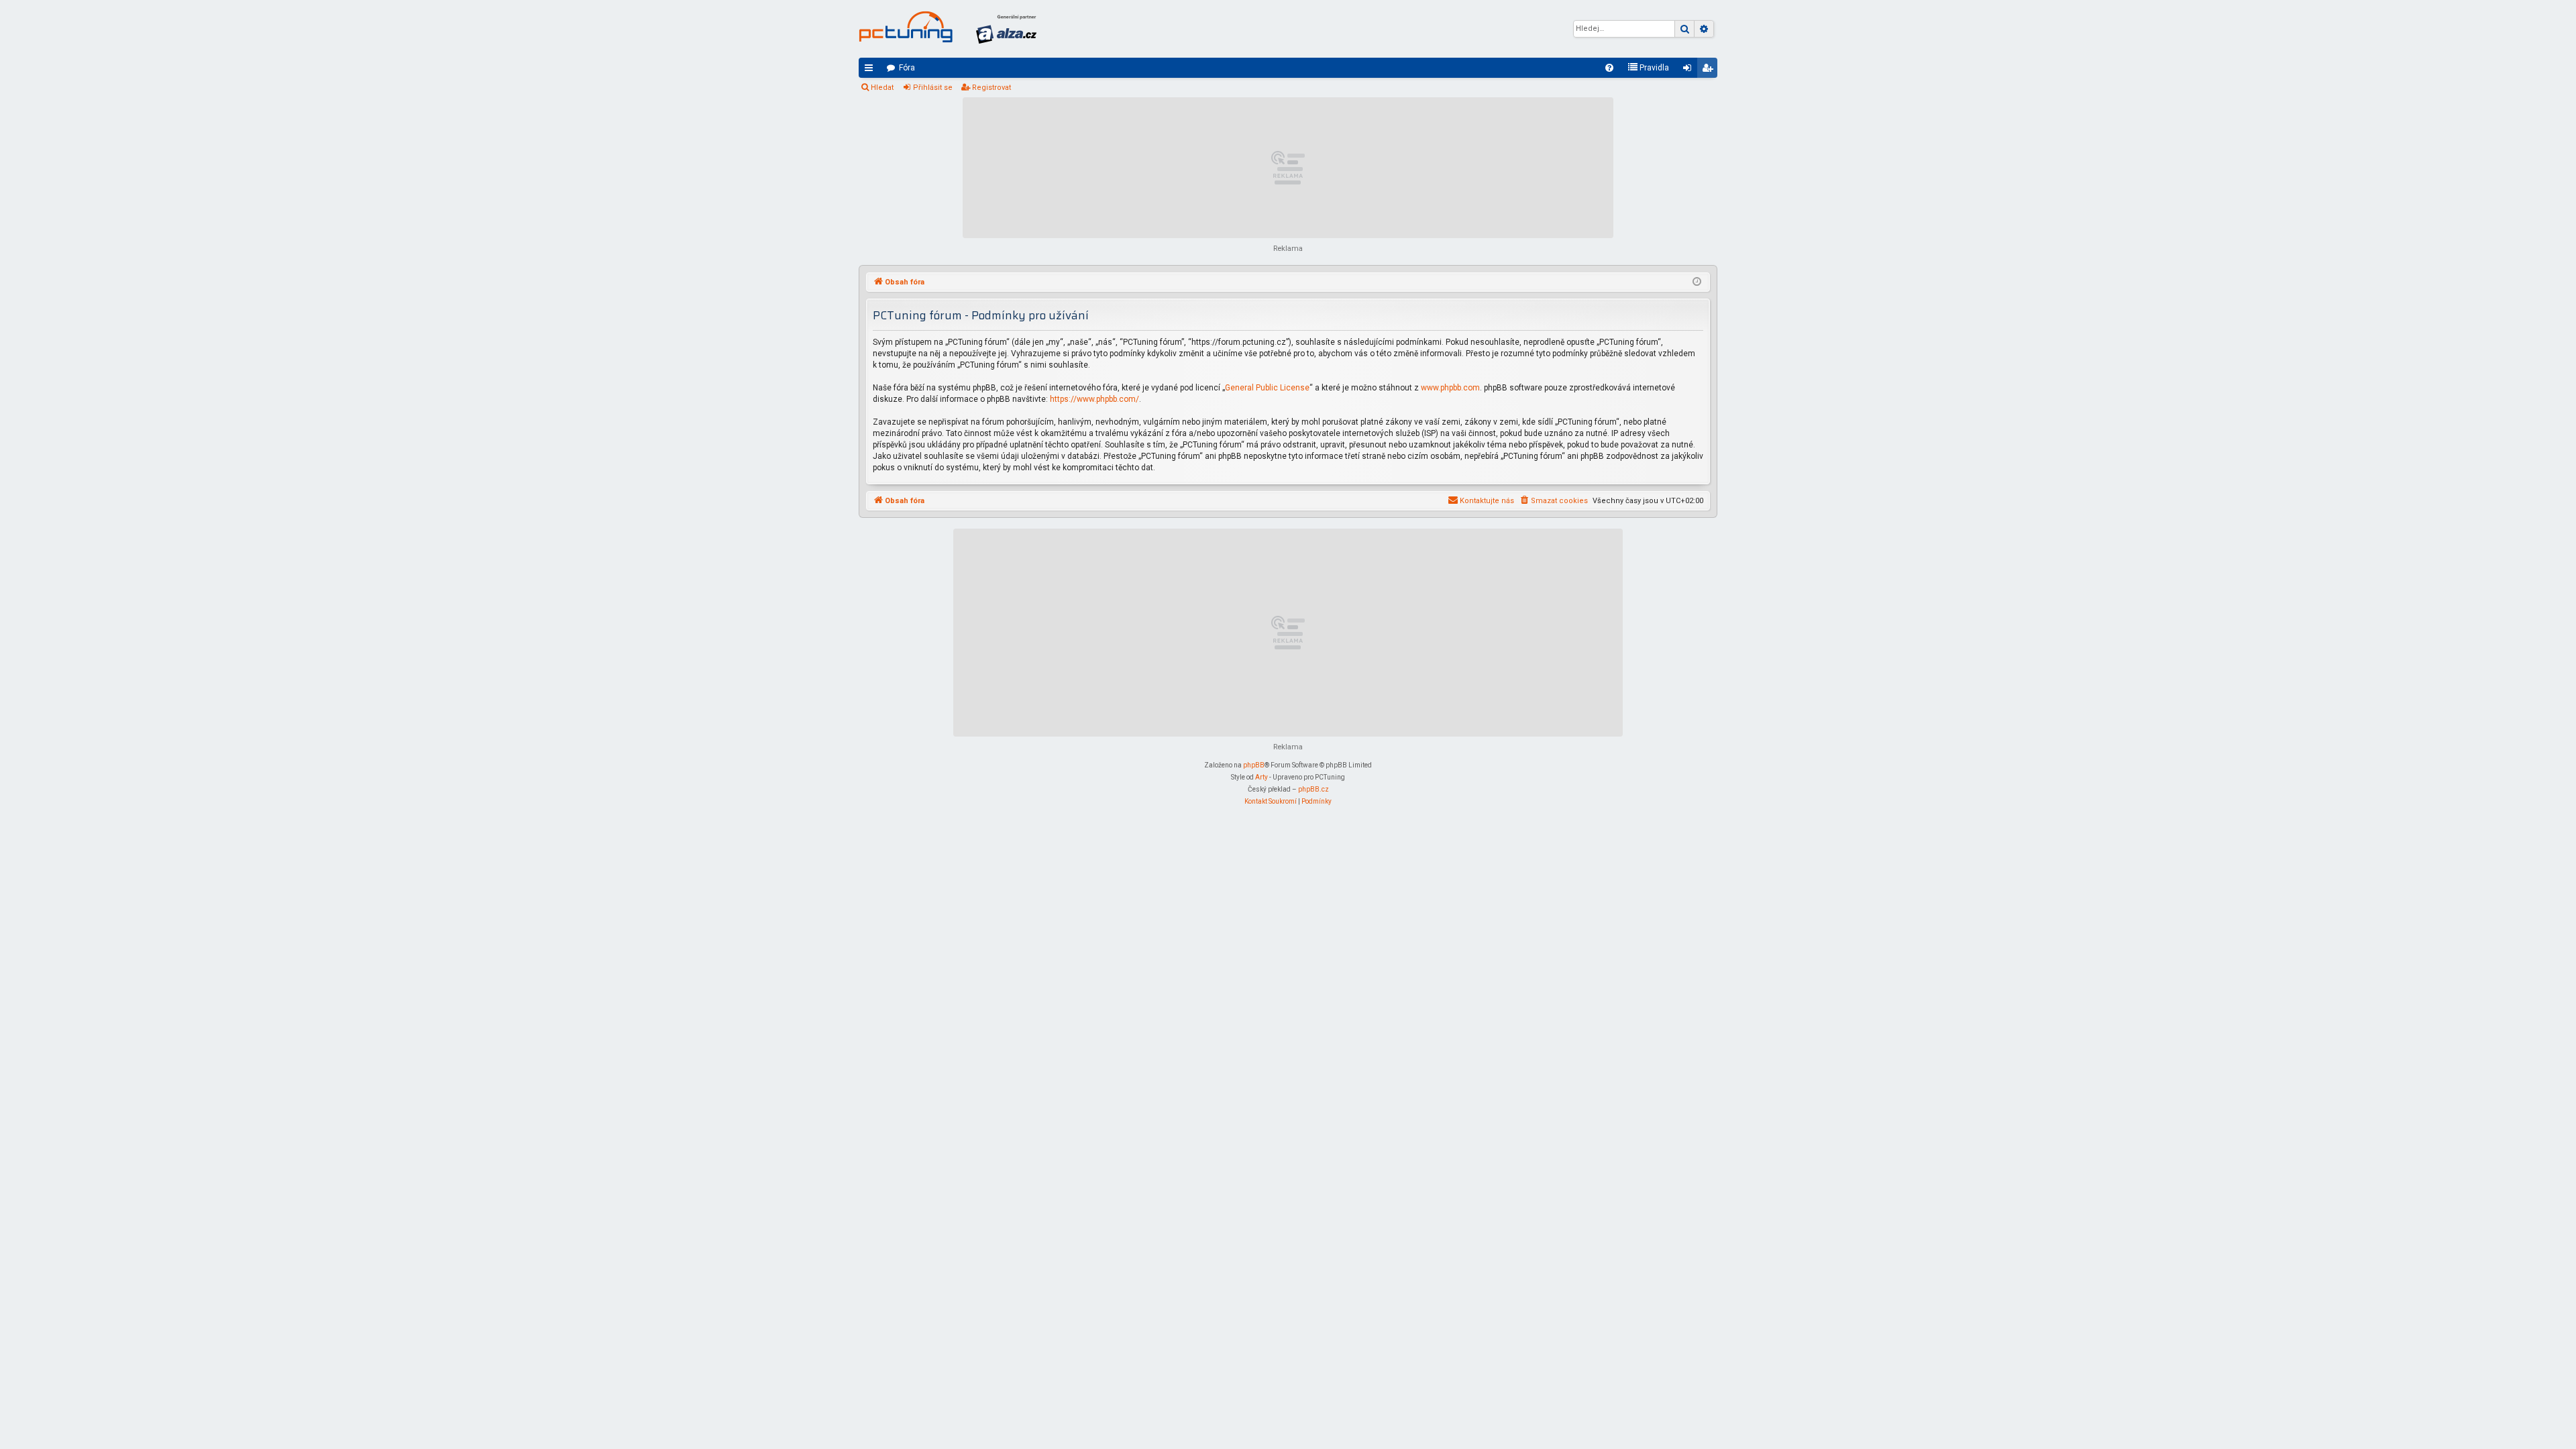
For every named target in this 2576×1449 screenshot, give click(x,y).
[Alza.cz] (1006, 29)
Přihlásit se (933, 88)
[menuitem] (1609, 68)
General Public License (1267, 388)
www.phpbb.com (1450, 388)
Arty (1262, 777)
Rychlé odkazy (871, 70)
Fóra (907, 68)
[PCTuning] (906, 27)
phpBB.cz (1313, 789)
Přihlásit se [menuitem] (1690, 70)
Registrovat (991, 88)
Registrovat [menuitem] (1710, 70)
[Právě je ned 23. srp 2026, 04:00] (1697, 282)
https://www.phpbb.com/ (1094, 399)
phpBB (1254, 765)
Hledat (882, 88)
